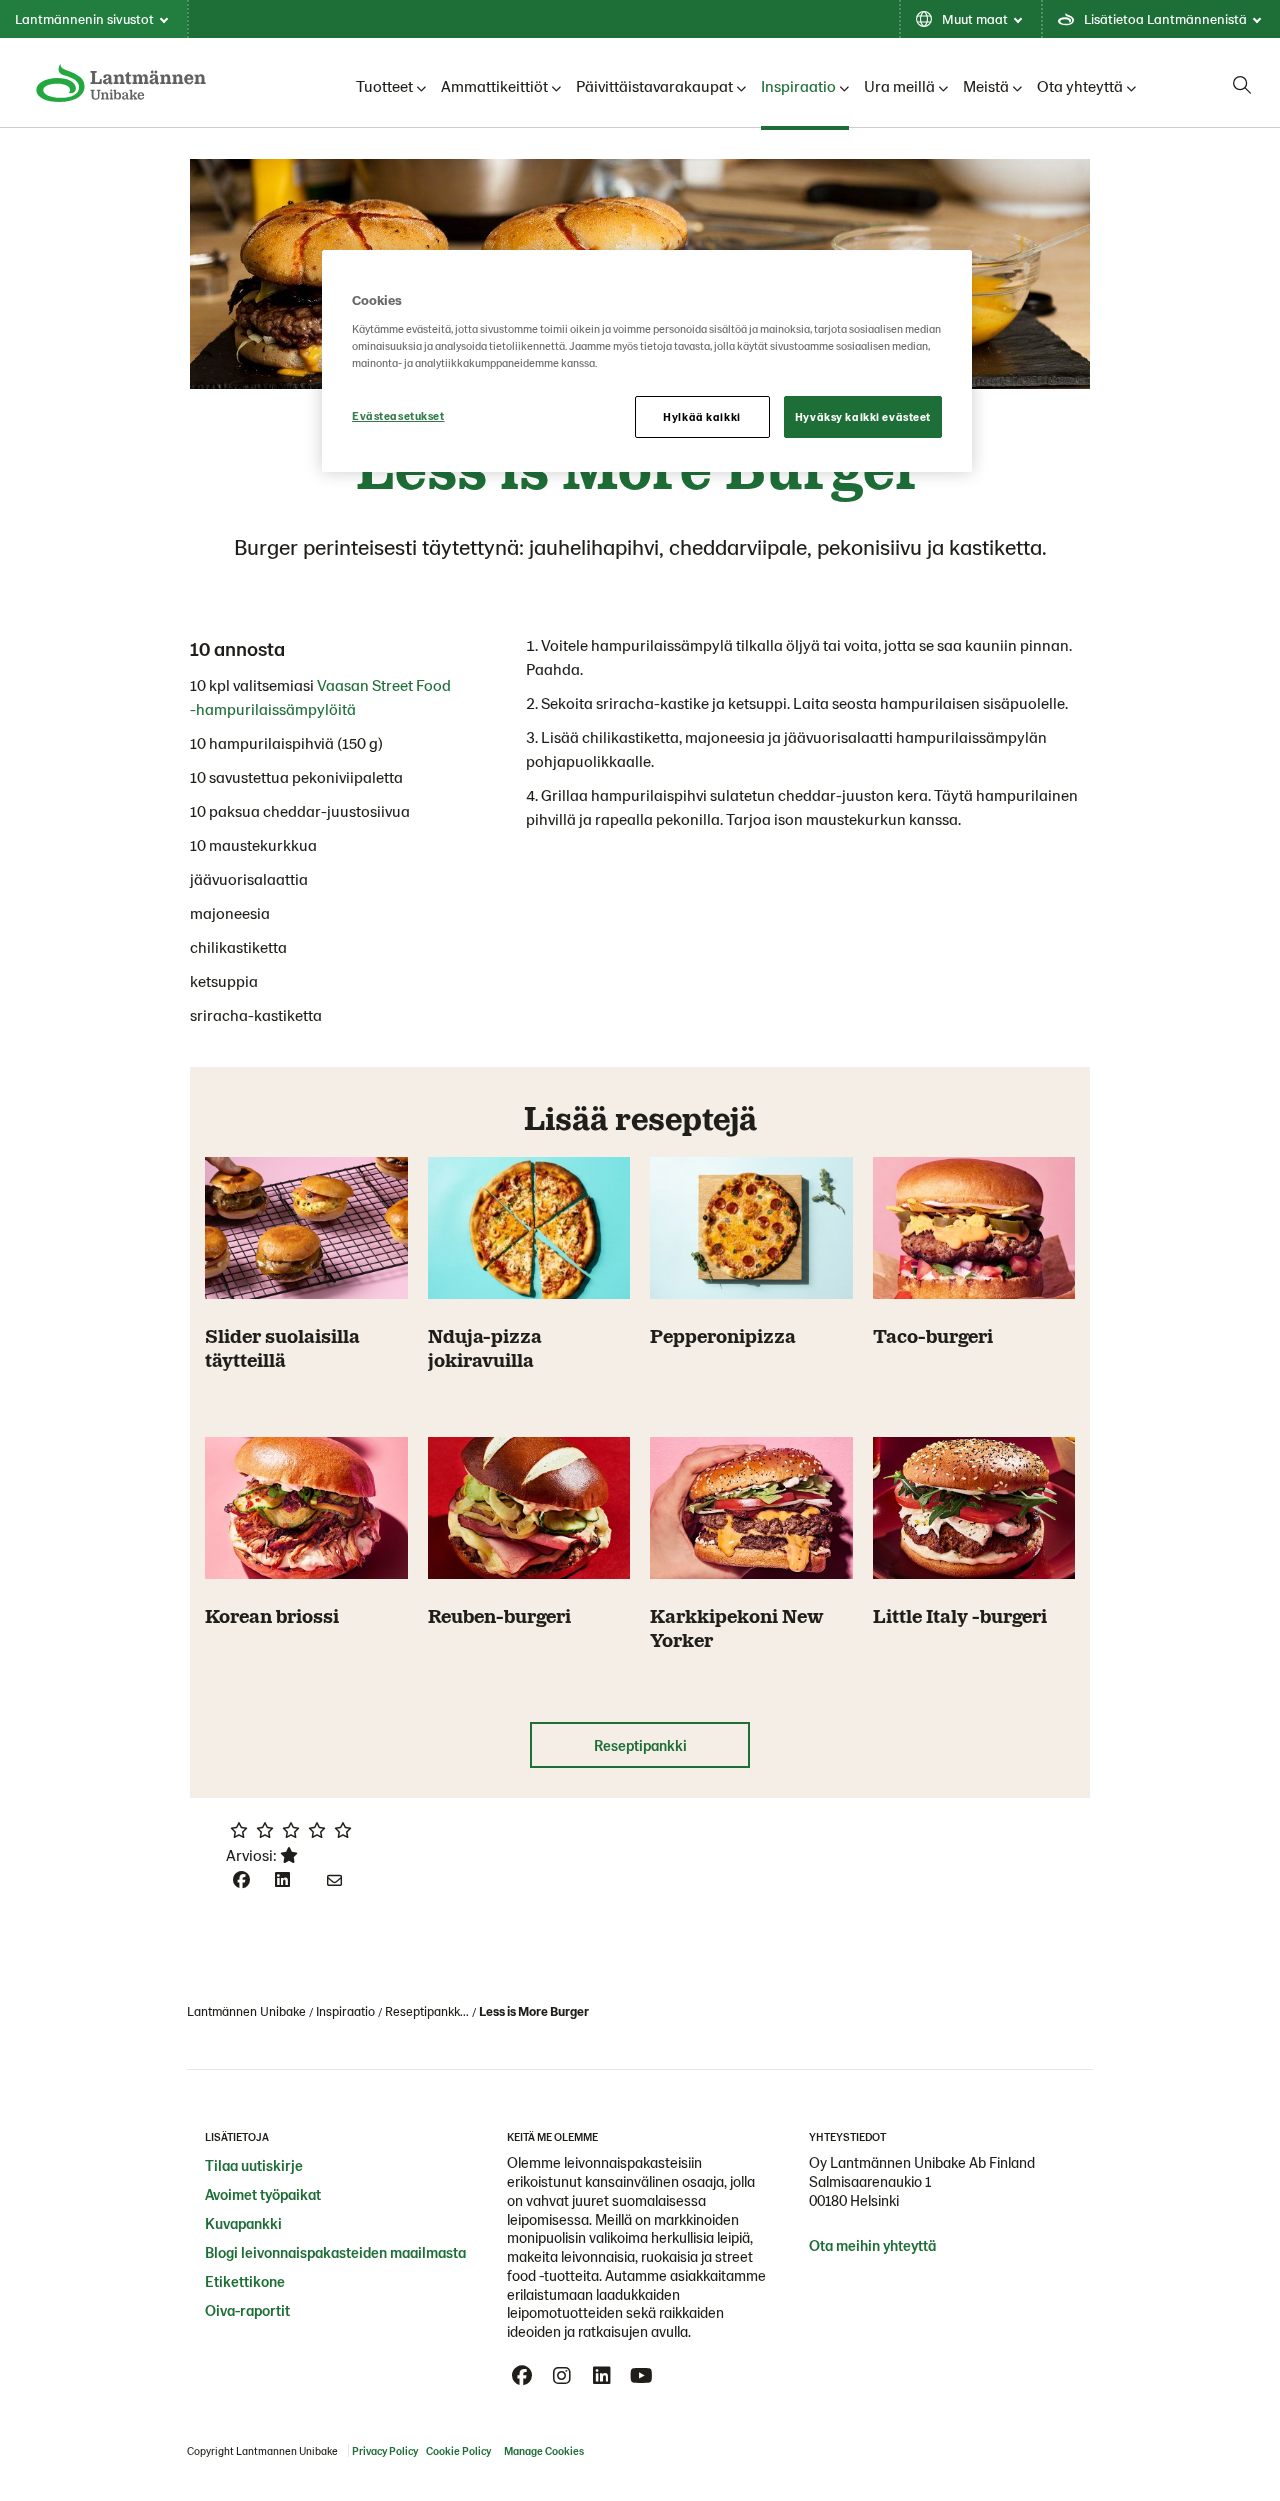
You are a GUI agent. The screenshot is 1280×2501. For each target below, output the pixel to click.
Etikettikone (245, 2281)
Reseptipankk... (427, 2011)
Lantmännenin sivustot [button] (84, 18)
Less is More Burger (534, 2011)
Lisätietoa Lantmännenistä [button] (1165, 18)
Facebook (522, 2376)
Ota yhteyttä (1080, 85)
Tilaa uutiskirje (254, 2165)
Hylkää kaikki (701, 416)
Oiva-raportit (247, 2310)
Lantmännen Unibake (246, 2011)
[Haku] (1242, 85)
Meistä (986, 85)
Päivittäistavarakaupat (654, 85)
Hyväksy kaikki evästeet (863, 416)
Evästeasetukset (398, 415)
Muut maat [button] (975, 18)
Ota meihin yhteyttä (872, 2245)
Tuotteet (384, 85)
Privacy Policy (385, 2450)
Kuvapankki (243, 2223)
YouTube (642, 2376)
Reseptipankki (640, 1745)
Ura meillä (899, 85)
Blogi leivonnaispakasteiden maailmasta (335, 2252)
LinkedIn (602, 2376)
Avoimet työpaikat (263, 2194)
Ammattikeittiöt (494, 85)
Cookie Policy (458, 2450)
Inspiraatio (798, 85)
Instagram (562, 2376)
